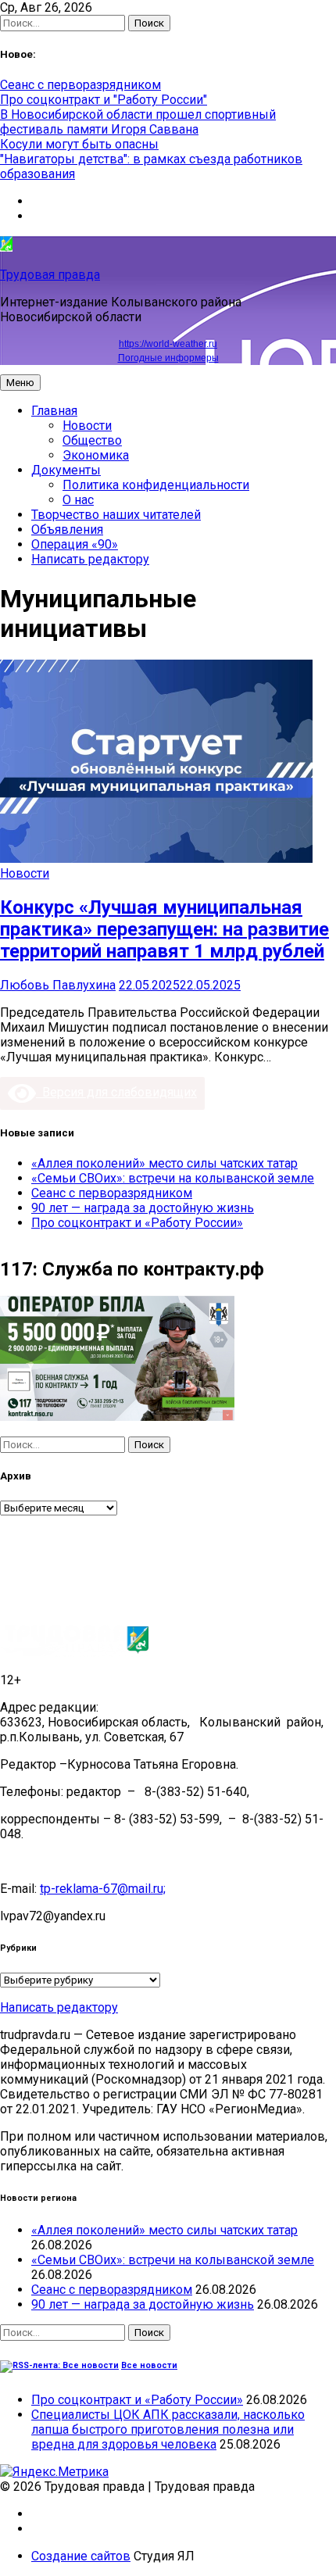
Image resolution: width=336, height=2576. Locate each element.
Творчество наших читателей (116, 515)
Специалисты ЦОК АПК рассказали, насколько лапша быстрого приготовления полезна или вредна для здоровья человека (168, 2429)
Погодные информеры (168, 358)
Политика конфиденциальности (156, 485)
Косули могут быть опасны (79, 144)
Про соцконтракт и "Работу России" (104, 100)
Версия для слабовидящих (116, 1092)
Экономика (96, 455)
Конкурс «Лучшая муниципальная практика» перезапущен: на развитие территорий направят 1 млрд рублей (164, 929)
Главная (54, 411)
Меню (20, 383)
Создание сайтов (81, 2556)
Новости (87, 426)
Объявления (67, 530)
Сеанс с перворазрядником (80, 85)
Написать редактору (90, 559)
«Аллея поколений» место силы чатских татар (164, 1163)
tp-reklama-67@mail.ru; (103, 1889)
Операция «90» (75, 544)
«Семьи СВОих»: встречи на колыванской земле (173, 1178)
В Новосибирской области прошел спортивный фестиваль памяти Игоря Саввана (138, 122)
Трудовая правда (50, 275)
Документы (66, 470)
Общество (92, 440)
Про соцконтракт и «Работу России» (137, 1223)
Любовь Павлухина (58, 985)
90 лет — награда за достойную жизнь (143, 1208)
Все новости (149, 2365)
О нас (78, 500)
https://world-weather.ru (168, 344)
